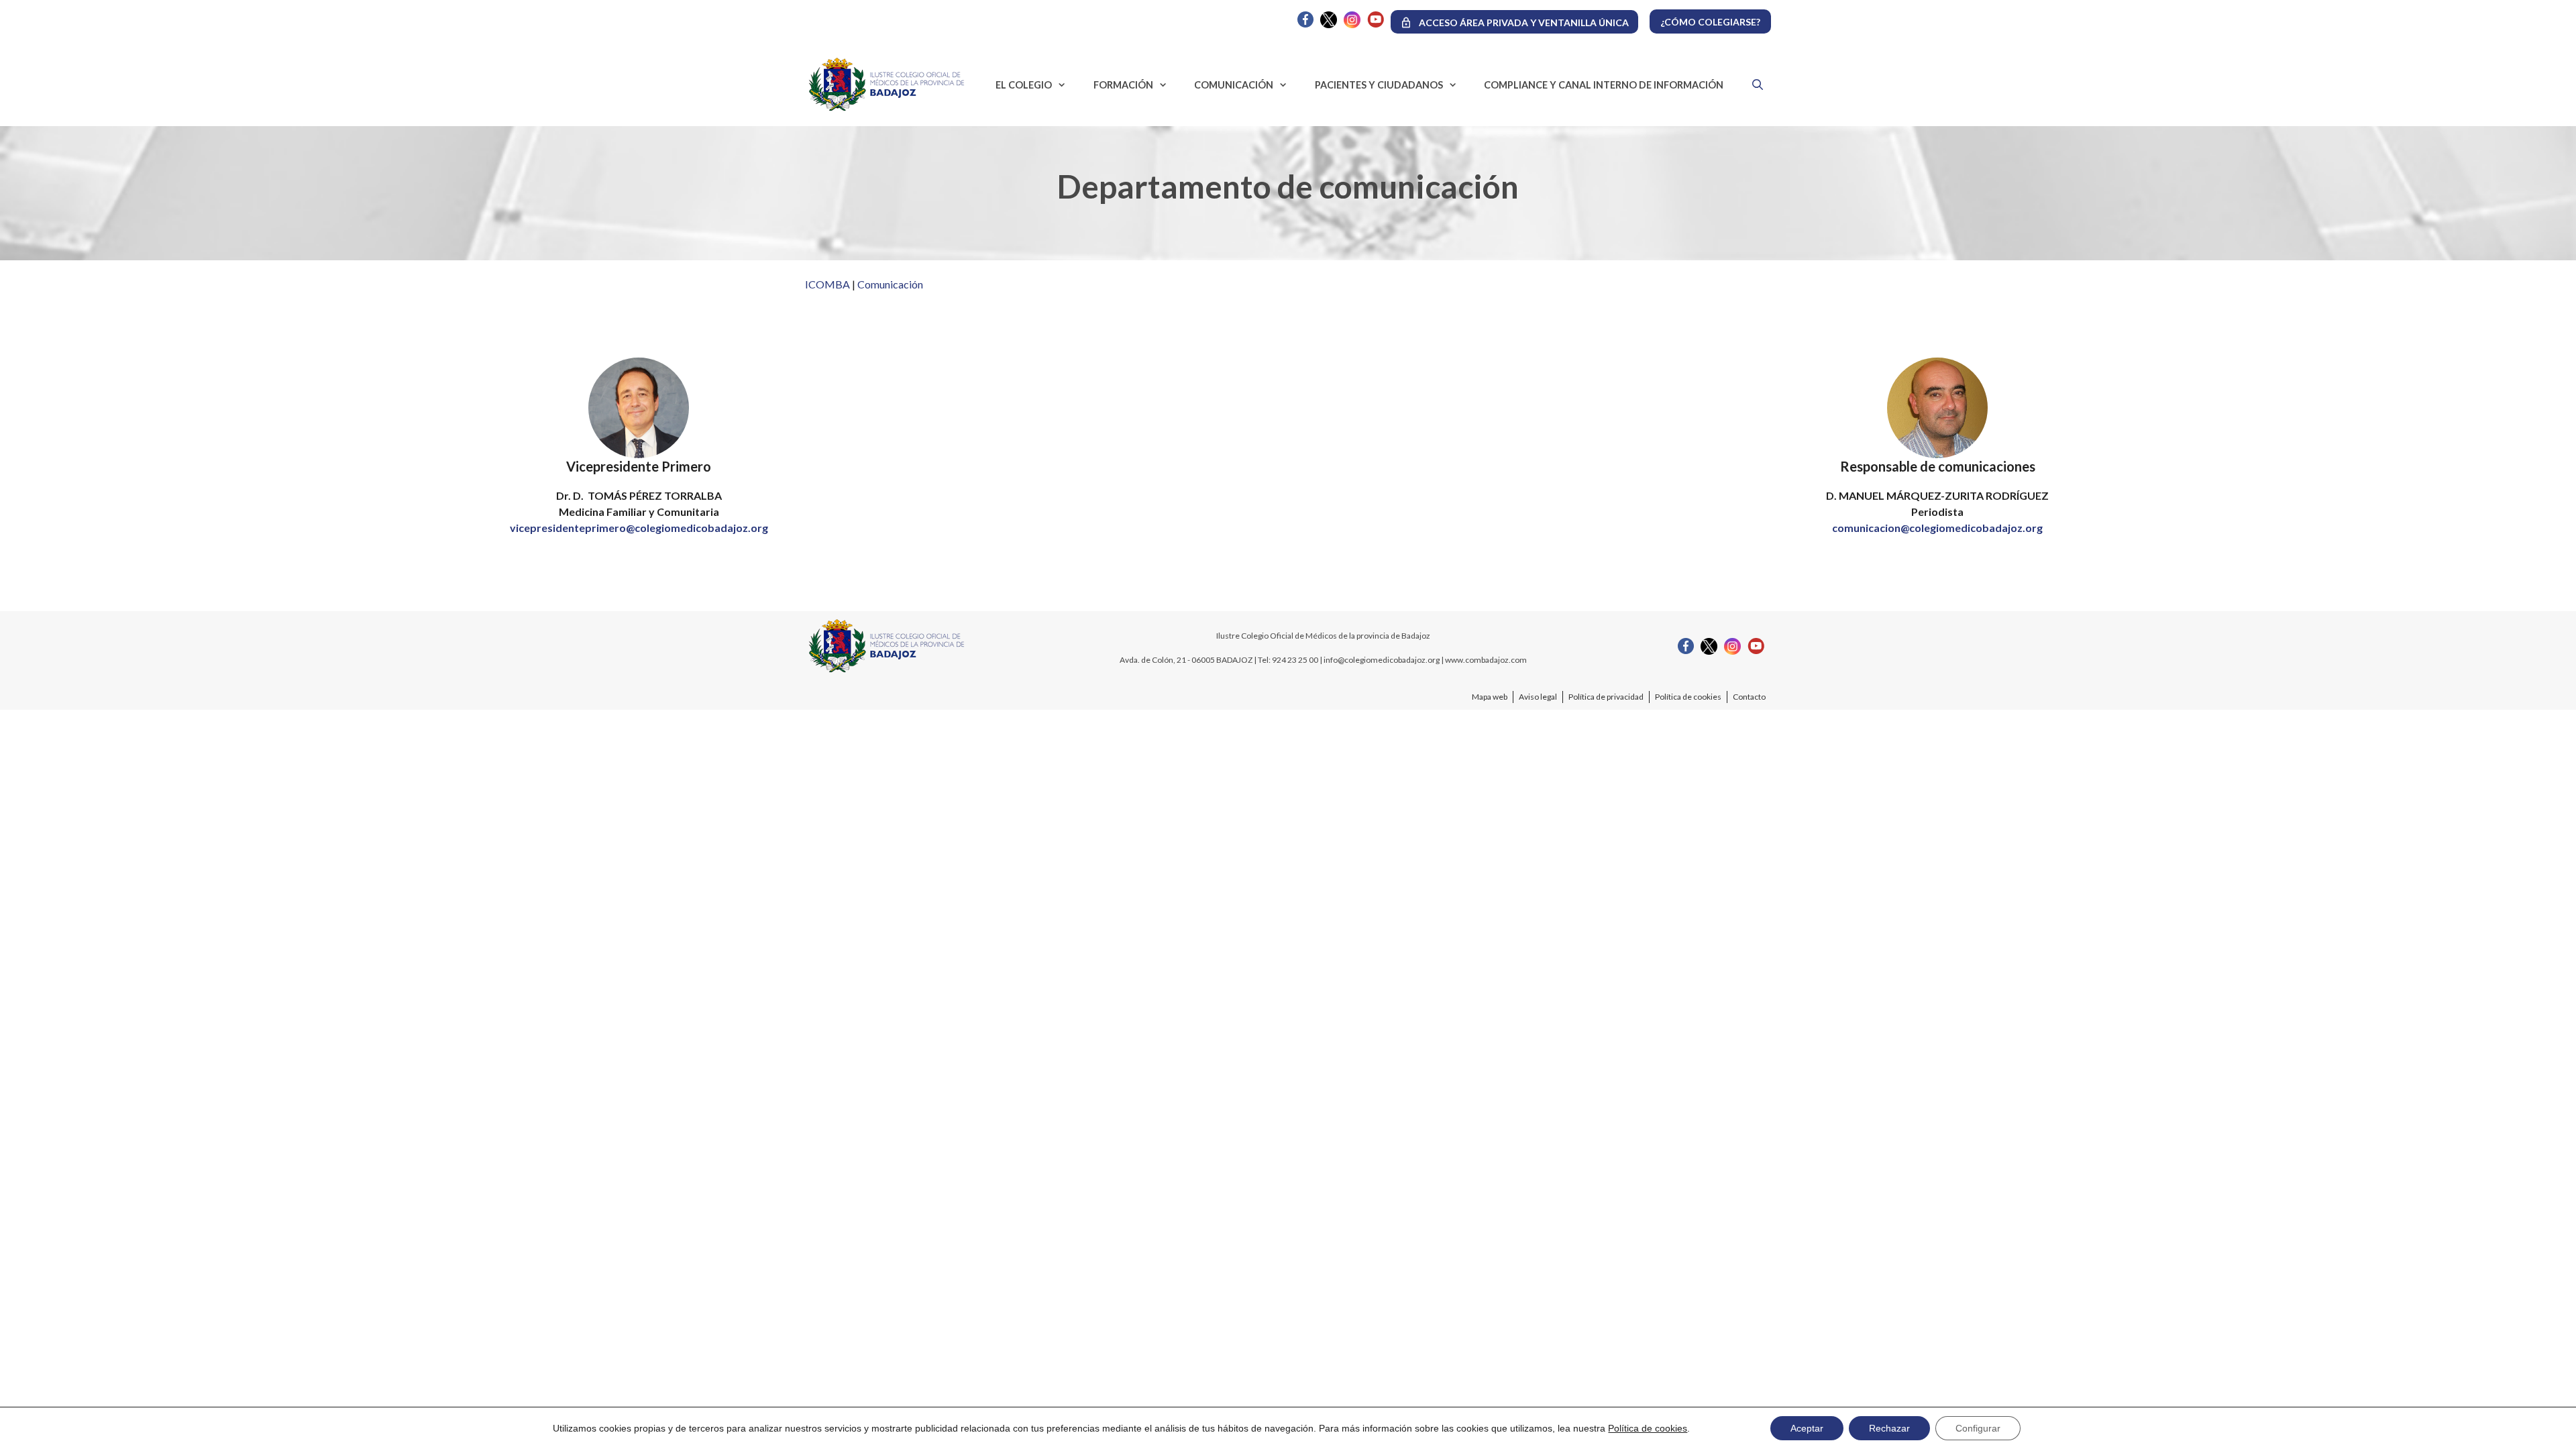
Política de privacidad (1606, 697)
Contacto (1749, 697)
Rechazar (1889, 1428)
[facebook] (1305, 24)
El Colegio (1024, 85)
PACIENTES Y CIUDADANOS (1379, 85)
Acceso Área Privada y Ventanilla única (1524, 22)
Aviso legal (1538, 697)
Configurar (1978, 1428)
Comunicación (1234, 85)
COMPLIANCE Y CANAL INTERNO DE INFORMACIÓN (1604, 85)
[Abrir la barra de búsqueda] (1754, 85)
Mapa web (1490, 697)
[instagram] (1352, 24)
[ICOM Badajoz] (887, 671)
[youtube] (1376, 24)
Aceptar (1807, 1428)
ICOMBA (827, 284)
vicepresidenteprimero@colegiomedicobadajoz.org (639, 528)
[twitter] (1329, 24)
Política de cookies (1688, 697)
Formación (1123, 85)
